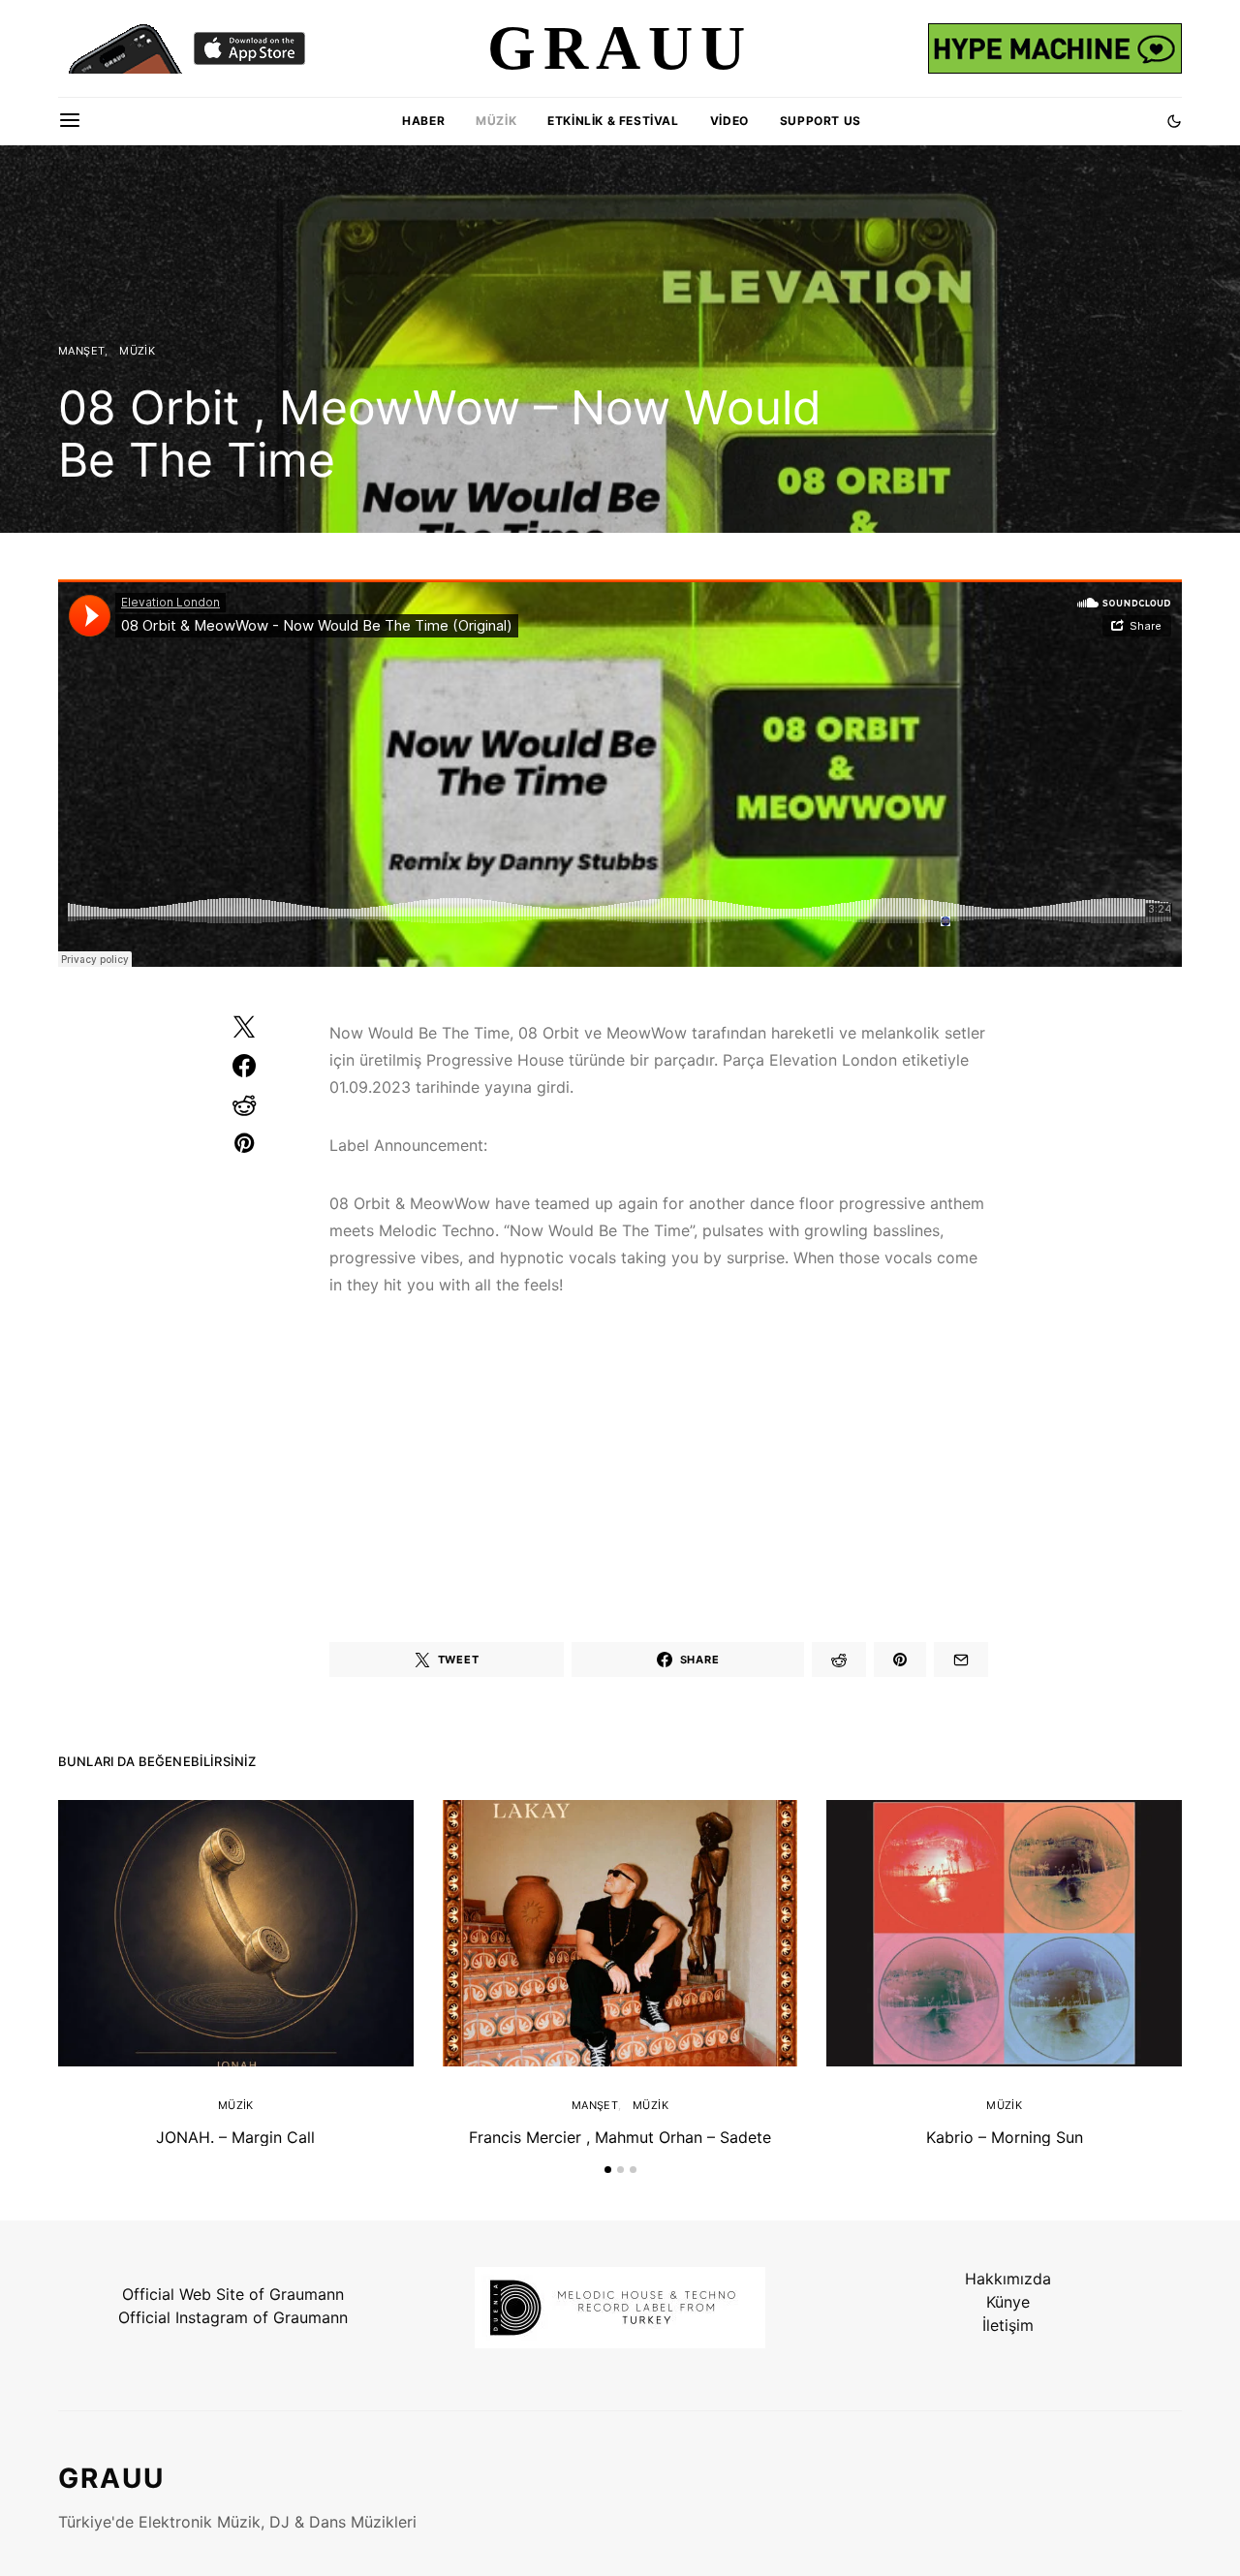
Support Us (821, 121)
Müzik (496, 121)
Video (729, 121)
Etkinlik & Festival (613, 121)
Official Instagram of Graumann (233, 2317)
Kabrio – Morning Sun (1005, 2137)
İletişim (1008, 2325)
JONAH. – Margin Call (235, 2137)
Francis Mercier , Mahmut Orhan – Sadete (620, 2137)
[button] (1174, 121)
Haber (423, 121)
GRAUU (111, 2478)
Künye (1008, 2302)
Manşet (81, 351)
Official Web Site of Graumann (233, 2294)
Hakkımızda (1008, 2279)
